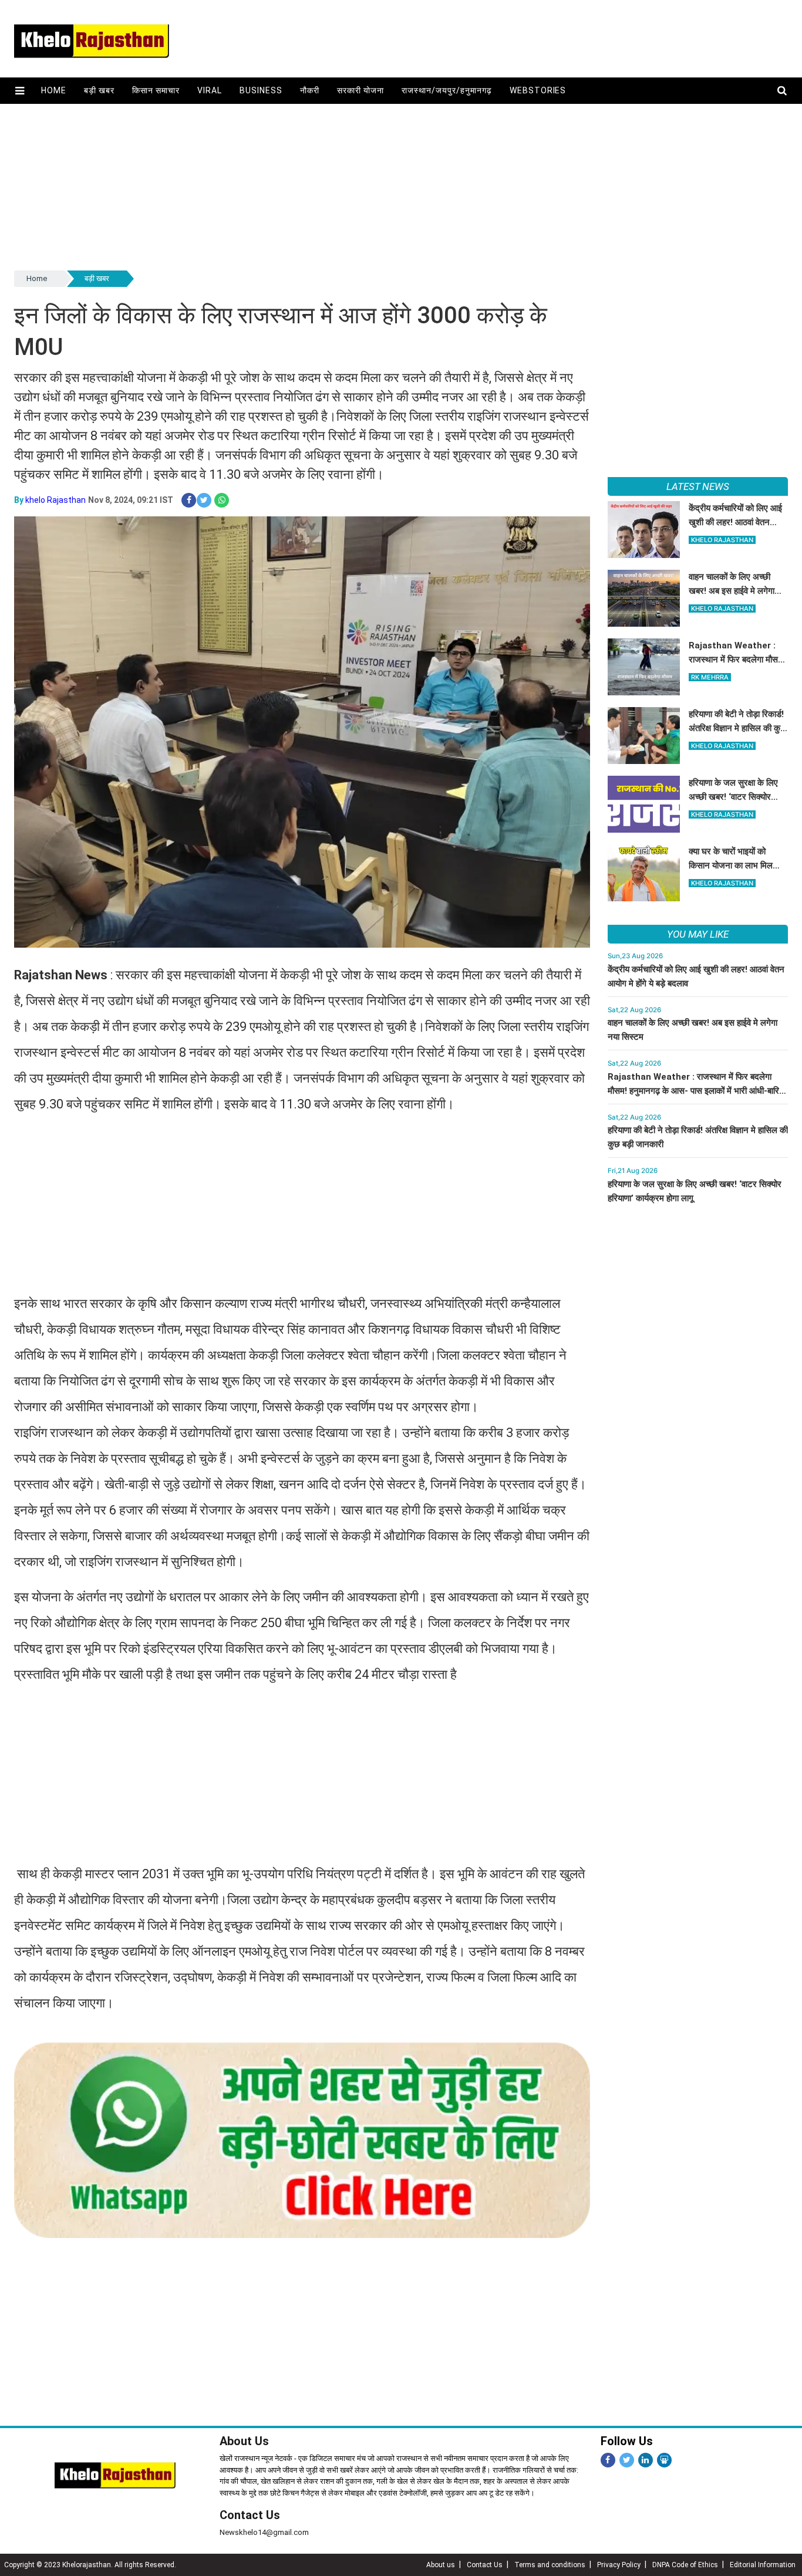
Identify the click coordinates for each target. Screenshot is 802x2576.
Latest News (698, 486)
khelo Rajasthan (55, 500)
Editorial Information (763, 2565)
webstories (538, 90)
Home (54, 90)
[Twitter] (627, 2460)
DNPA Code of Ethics (685, 2565)
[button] (20, 91)
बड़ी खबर (99, 90)
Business (261, 90)
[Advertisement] (366, 186)
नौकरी (310, 90)
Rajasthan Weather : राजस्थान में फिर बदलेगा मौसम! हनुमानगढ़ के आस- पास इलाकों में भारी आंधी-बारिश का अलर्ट (696, 1091)
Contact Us (250, 2515)
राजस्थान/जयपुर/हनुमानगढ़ (447, 90)
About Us (244, 2441)
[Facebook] (608, 2460)
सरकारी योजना (360, 90)
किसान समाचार (156, 90)
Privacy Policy (619, 2565)
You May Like (698, 934)
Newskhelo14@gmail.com (264, 2532)
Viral (210, 90)
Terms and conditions (550, 2565)
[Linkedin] (646, 2460)
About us (441, 2565)
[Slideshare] (664, 2460)
